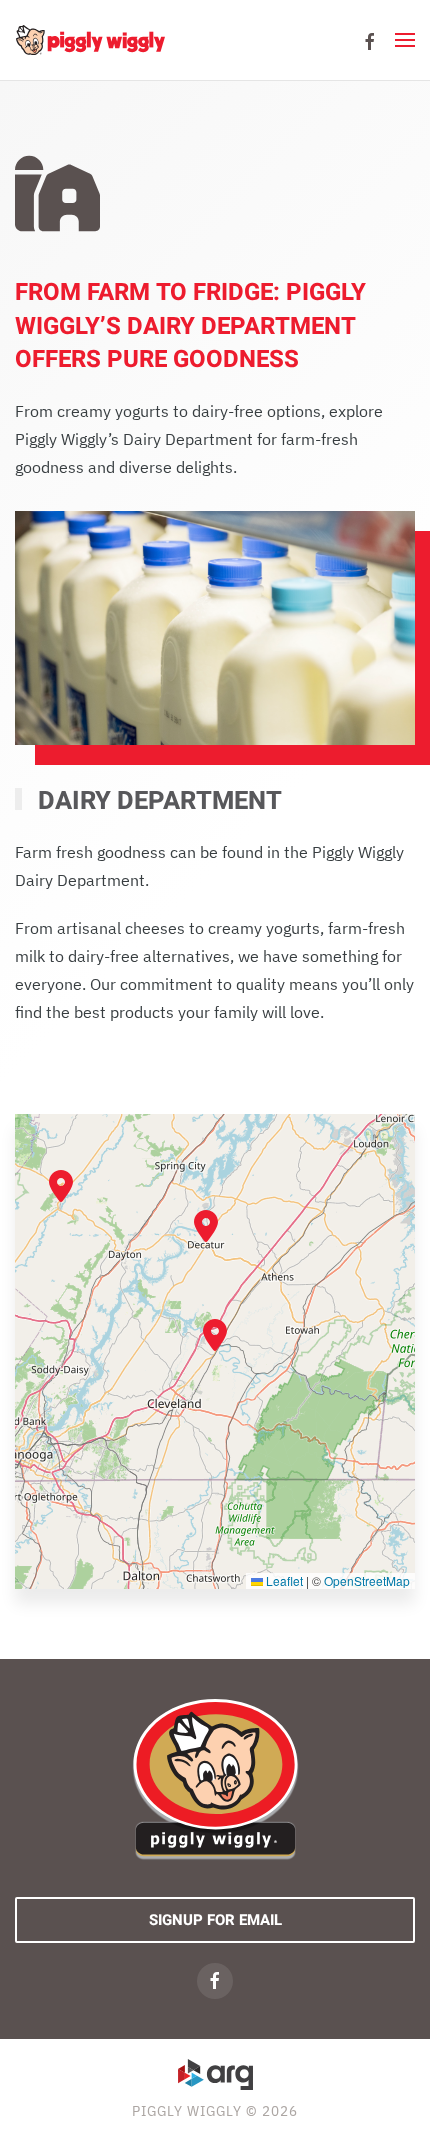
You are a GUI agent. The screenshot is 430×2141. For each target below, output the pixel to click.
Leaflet (283, 1580)
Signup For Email (215, 1920)
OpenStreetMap (367, 1580)
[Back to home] (90, 40)
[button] (405, 40)
